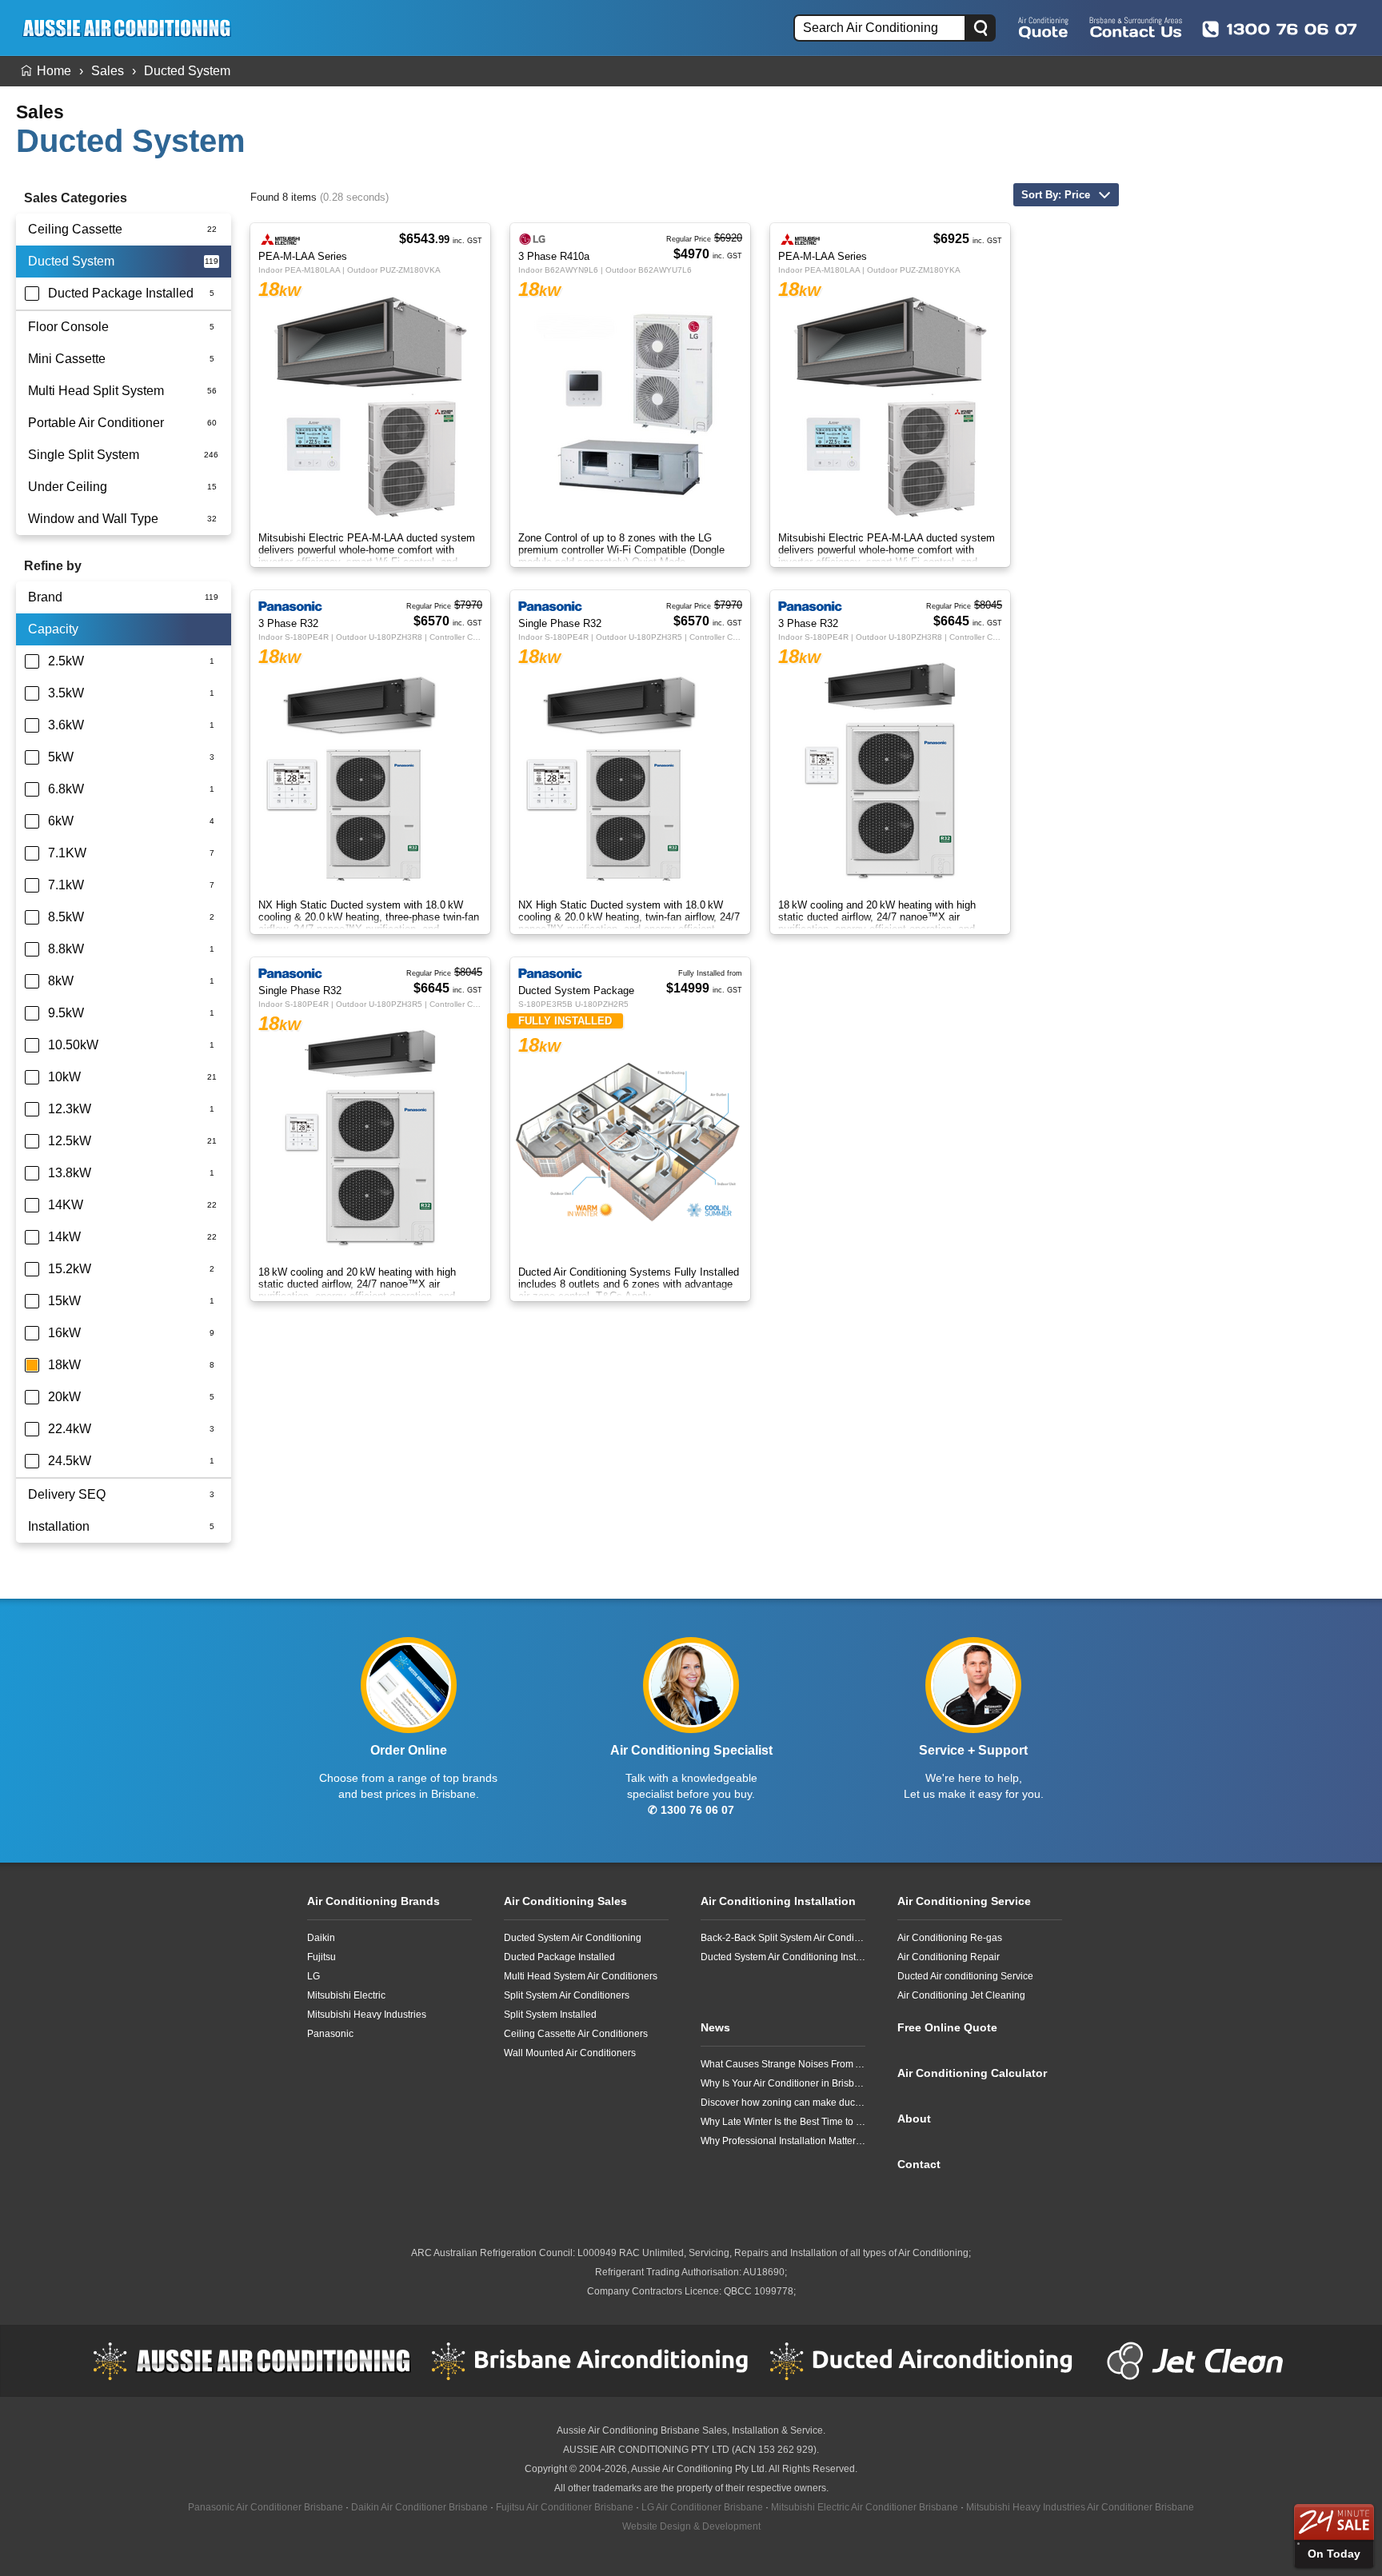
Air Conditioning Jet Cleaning (961, 1995)
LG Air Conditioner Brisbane (702, 2507)
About (914, 2119)
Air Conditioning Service (964, 1901)
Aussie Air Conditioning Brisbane (628, 2430)
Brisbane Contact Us (1136, 27)
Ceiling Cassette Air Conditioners (576, 2034)
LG (314, 1976)
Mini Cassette (67, 359)
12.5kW (70, 1141)
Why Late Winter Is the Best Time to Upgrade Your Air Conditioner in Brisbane (783, 2122)
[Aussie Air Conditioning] (132, 28)
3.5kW (66, 693)
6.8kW (66, 789)
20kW (64, 1397)
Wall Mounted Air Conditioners (570, 2053)
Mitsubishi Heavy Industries (367, 2015)
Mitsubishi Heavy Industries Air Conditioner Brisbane (1080, 2507)
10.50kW (73, 1045)
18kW (64, 1365)
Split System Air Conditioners (567, 1995)
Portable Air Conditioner (96, 423)
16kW (64, 1333)
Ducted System (187, 71)
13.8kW (70, 1173)
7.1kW (66, 885)
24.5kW (70, 1461)
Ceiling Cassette (75, 229)
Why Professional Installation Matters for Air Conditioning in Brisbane (783, 2141)
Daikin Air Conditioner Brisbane (419, 2507)
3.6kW (66, 725)
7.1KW (67, 853)
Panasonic (330, 2034)
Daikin (321, 1938)
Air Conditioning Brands (373, 1901)
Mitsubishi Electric (346, 1995)
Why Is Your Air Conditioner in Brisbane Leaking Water (783, 2083)
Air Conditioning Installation (778, 1901)
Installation (59, 1526)
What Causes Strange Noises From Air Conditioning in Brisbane (783, 2064)
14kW (64, 1237)
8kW (61, 981)
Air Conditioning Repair (949, 1957)
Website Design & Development (691, 2526)
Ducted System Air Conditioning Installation (783, 1957)
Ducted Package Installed (121, 293)
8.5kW (66, 917)
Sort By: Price (1056, 195)
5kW (61, 757)
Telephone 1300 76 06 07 (1280, 29)
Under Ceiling (68, 487)
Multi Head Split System (96, 391)
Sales (108, 71)
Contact (919, 2164)
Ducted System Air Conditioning (573, 1938)
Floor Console (68, 327)
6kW (61, 821)
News (715, 2027)
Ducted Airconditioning (929, 2361)
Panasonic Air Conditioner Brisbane (266, 2507)
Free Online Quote (1043, 27)
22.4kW (70, 1429)
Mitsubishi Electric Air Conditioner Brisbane (865, 2507)
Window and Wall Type (93, 519)
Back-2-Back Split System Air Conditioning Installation (783, 1938)
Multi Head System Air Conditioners (581, 1976)
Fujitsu (322, 1957)
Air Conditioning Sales (565, 1901)
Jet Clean (1199, 2361)
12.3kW (70, 1109)
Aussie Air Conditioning (252, 2361)
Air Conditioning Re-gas (950, 1938)
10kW (64, 1077)
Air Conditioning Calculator (972, 2073)
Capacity (53, 629)
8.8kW (66, 949)
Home (54, 71)
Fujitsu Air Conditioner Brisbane (565, 2507)
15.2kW (70, 1269)
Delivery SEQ (67, 1494)
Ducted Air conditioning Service (965, 1976)
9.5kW (66, 1013)
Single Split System (84, 455)
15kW (64, 1301)
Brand (45, 597)
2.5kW (66, 661)
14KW (66, 1205)
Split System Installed (550, 2015)
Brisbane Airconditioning (590, 2361)
